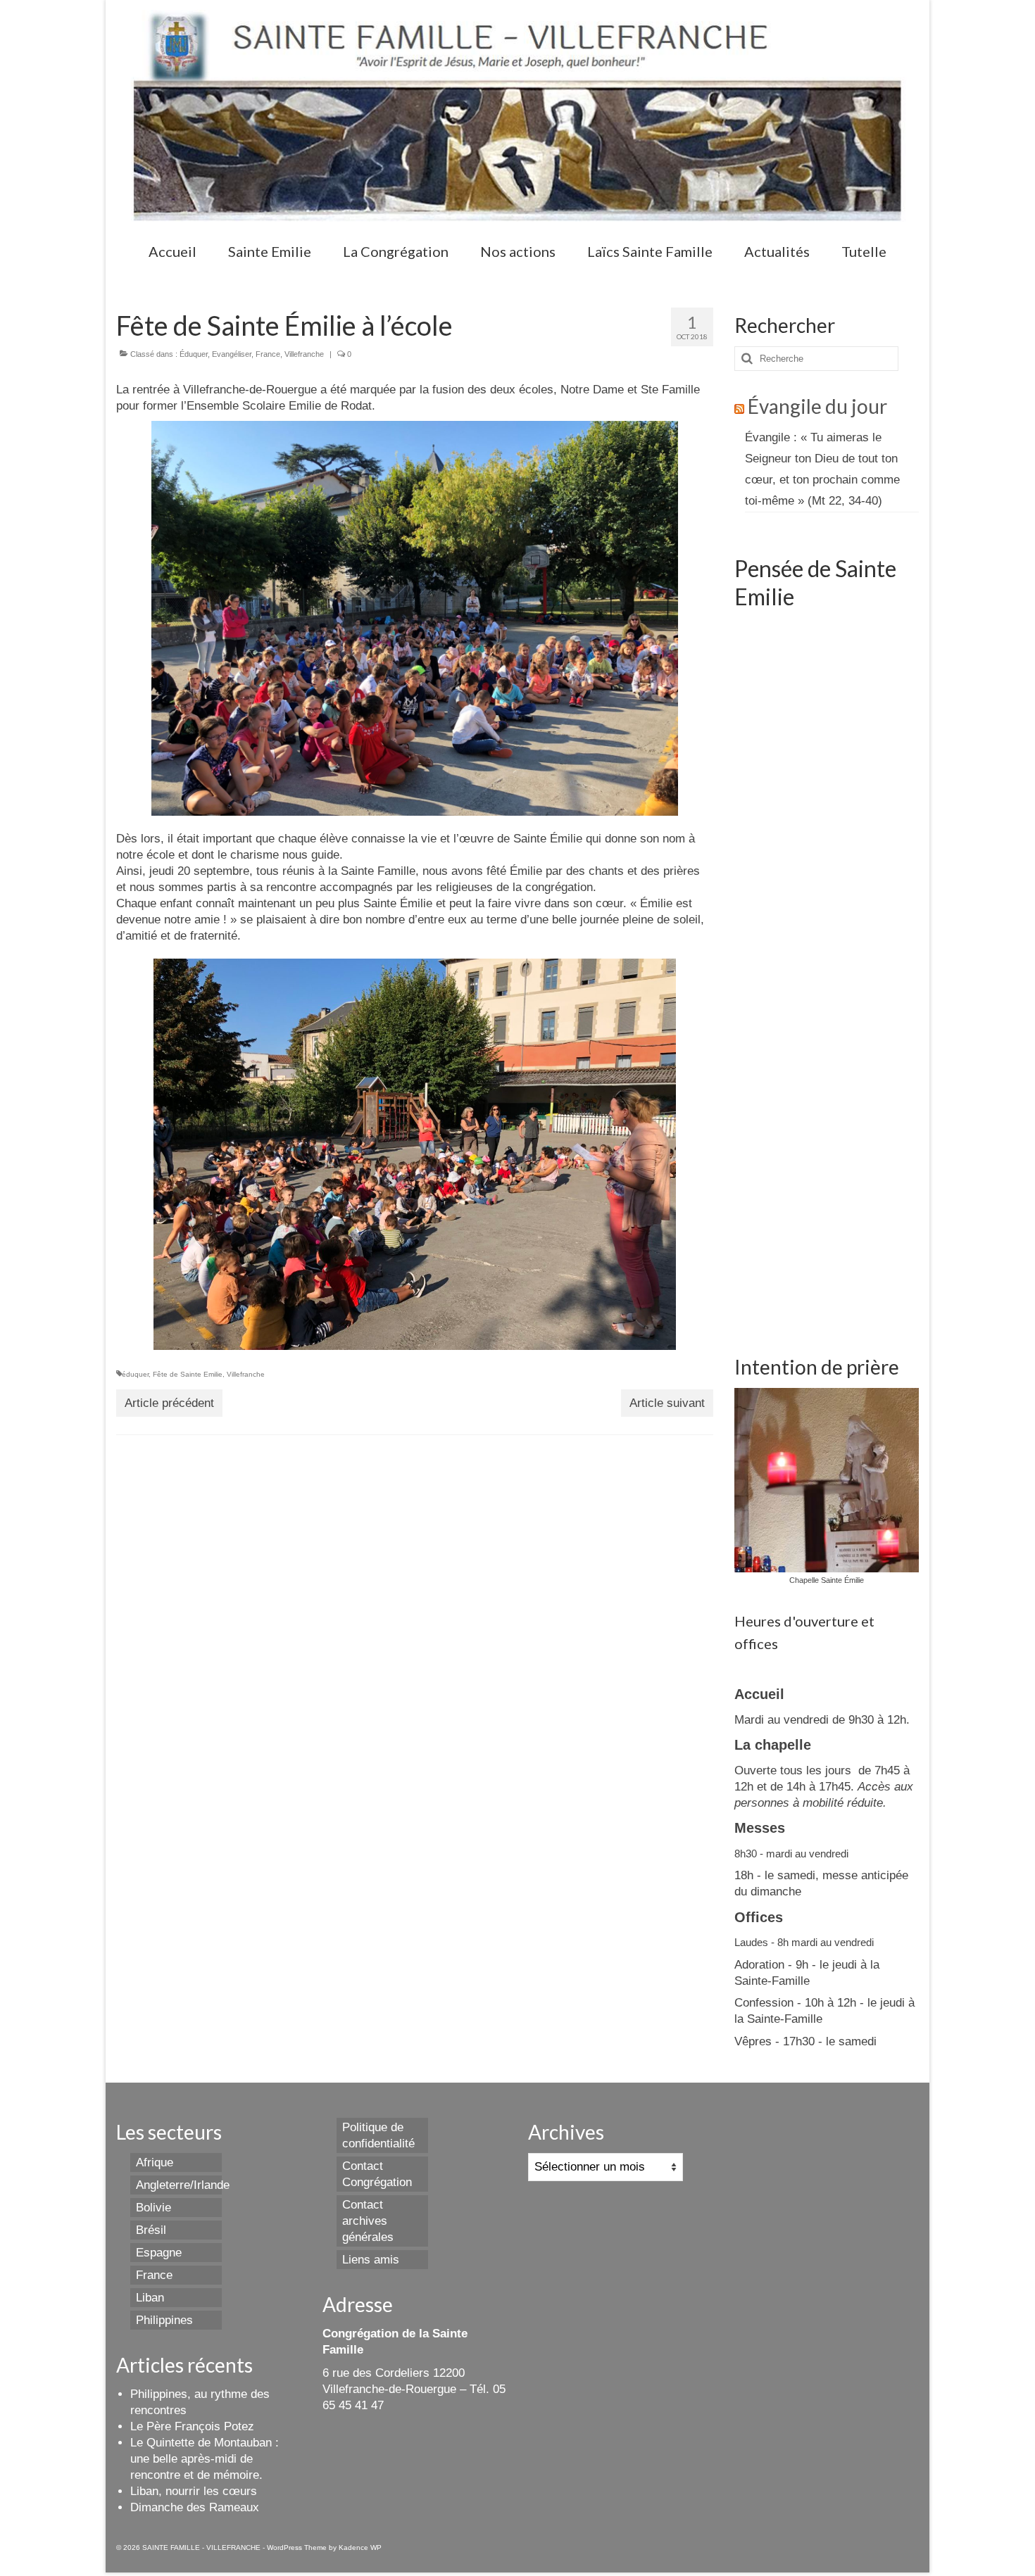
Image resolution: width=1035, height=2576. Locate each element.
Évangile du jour (817, 406)
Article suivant (667, 1403)
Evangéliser (232, 354)
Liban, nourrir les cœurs (194, 2491)
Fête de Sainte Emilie (188, 1374)
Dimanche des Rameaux (195, 2507)
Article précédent (169, 1403)
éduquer (135, 1374)
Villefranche (304, 354)
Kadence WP (360, 2547)
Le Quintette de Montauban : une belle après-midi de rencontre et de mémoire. (205, 2459)
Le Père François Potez (192, 2426)
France (268, 354)
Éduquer (194, 354)
